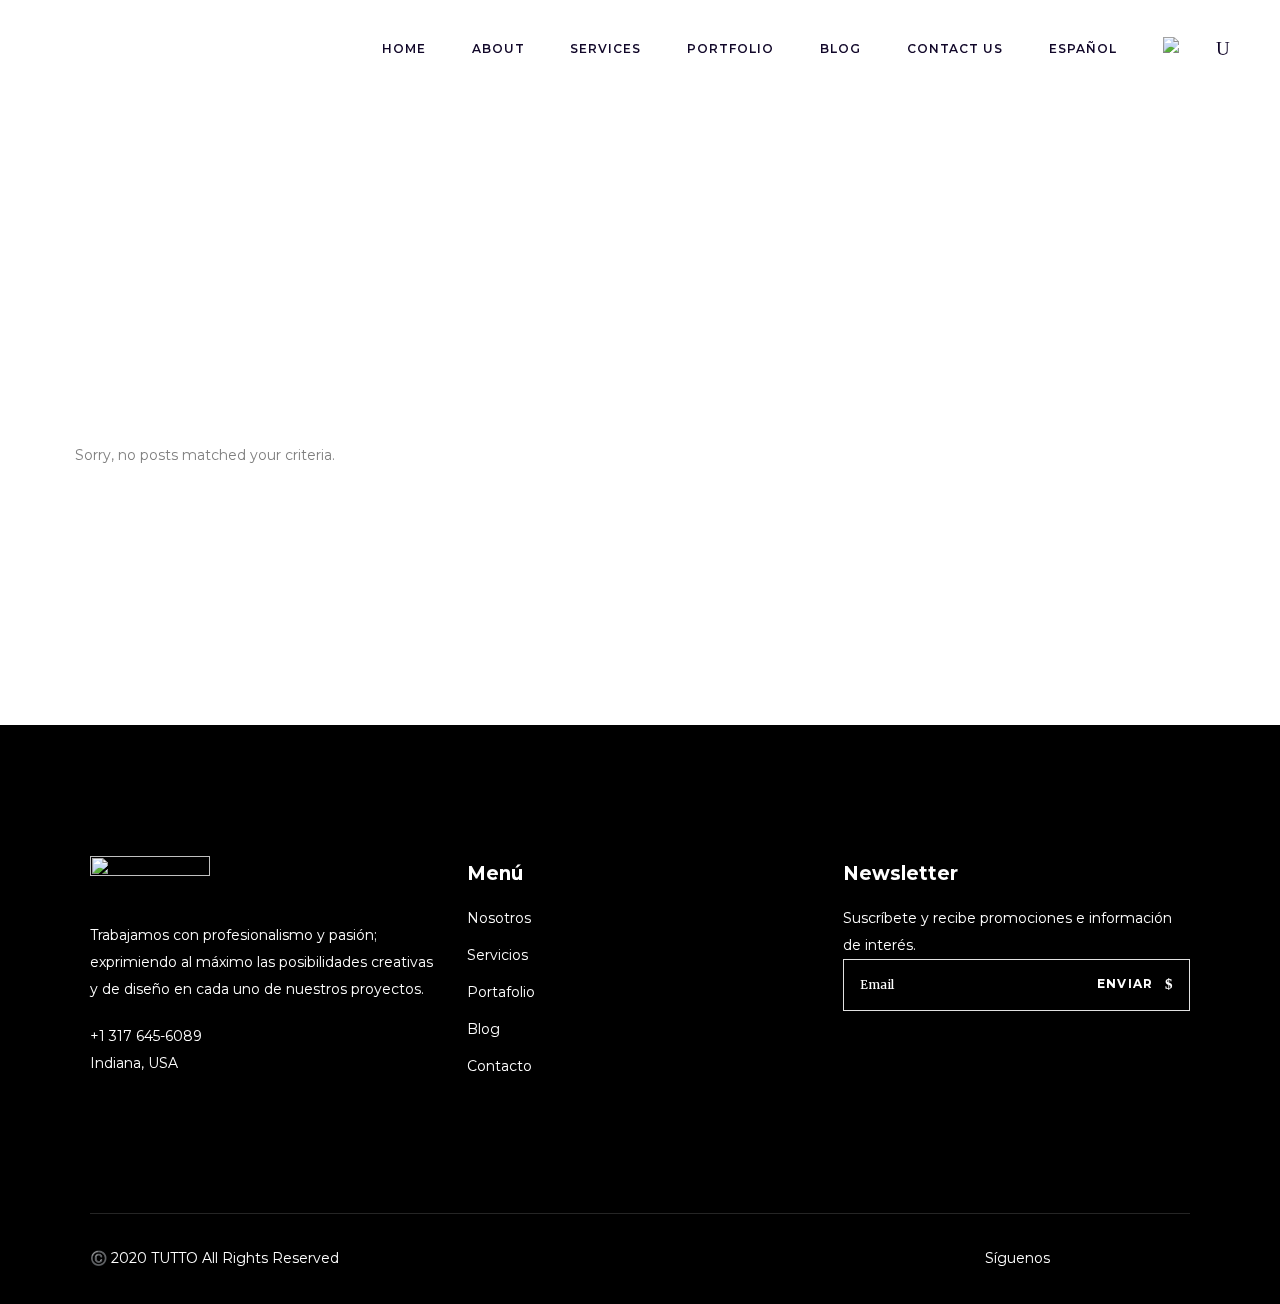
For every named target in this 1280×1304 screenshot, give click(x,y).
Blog (483, 1029)
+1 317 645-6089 (146, 1036)
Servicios (497, 955)
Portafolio (501, 992)
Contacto (499, 1066)
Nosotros (499, 918)
